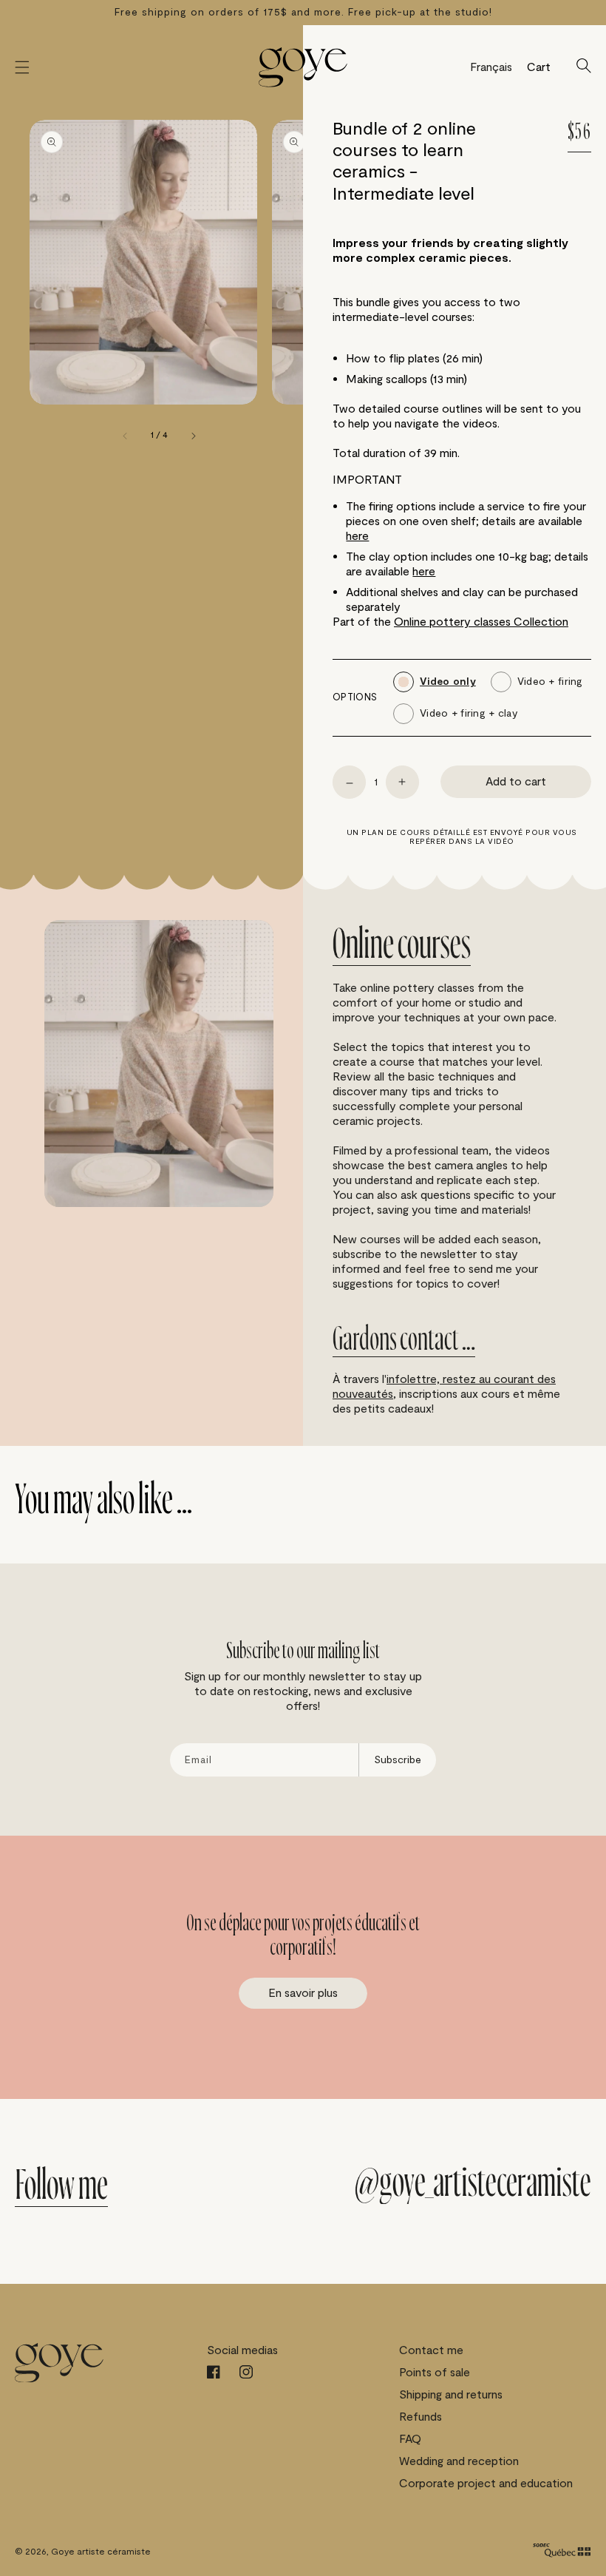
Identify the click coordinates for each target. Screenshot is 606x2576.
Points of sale (435, 2373)
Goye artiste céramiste (101, 2552)
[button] (22, 67)
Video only (448, 682)
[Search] (584, 67)
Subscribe (398, 1760)
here (357, 536)
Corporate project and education (486, 2484)
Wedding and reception (459, 2461)
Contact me (431, 2350)
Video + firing (550, 682)
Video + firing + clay (469, 714)
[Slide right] (193, 436)
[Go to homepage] (303, 67)
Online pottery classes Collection (481, 622)
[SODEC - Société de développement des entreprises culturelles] (562, 2552)
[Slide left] (126, 436)
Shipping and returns (451, 2395)
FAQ (410, 2439)
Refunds (421, 2417)
